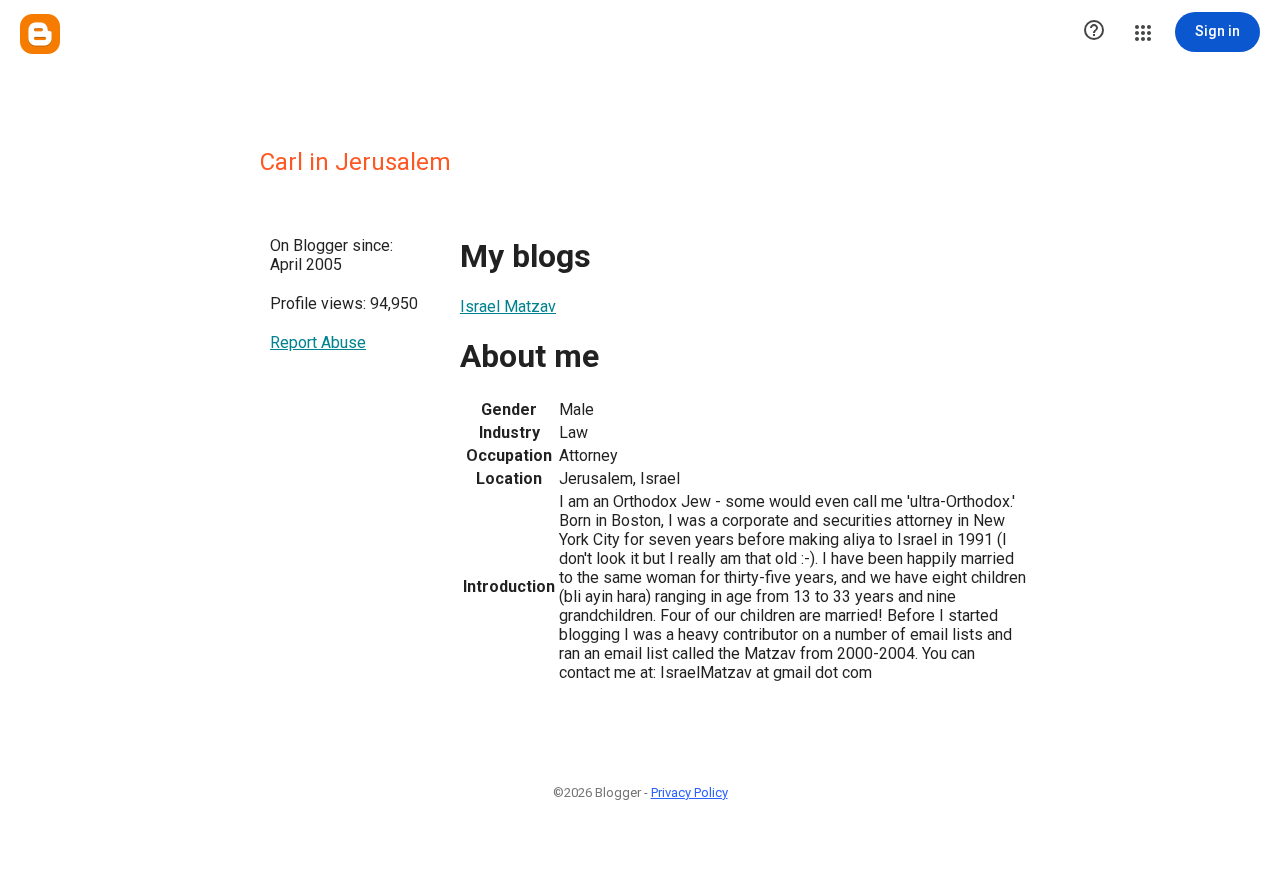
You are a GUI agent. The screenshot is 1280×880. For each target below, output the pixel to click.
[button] (1094, 32)
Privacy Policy (689, 792)
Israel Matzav (508, 306)
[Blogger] (40, 34)
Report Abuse (318, 342)
